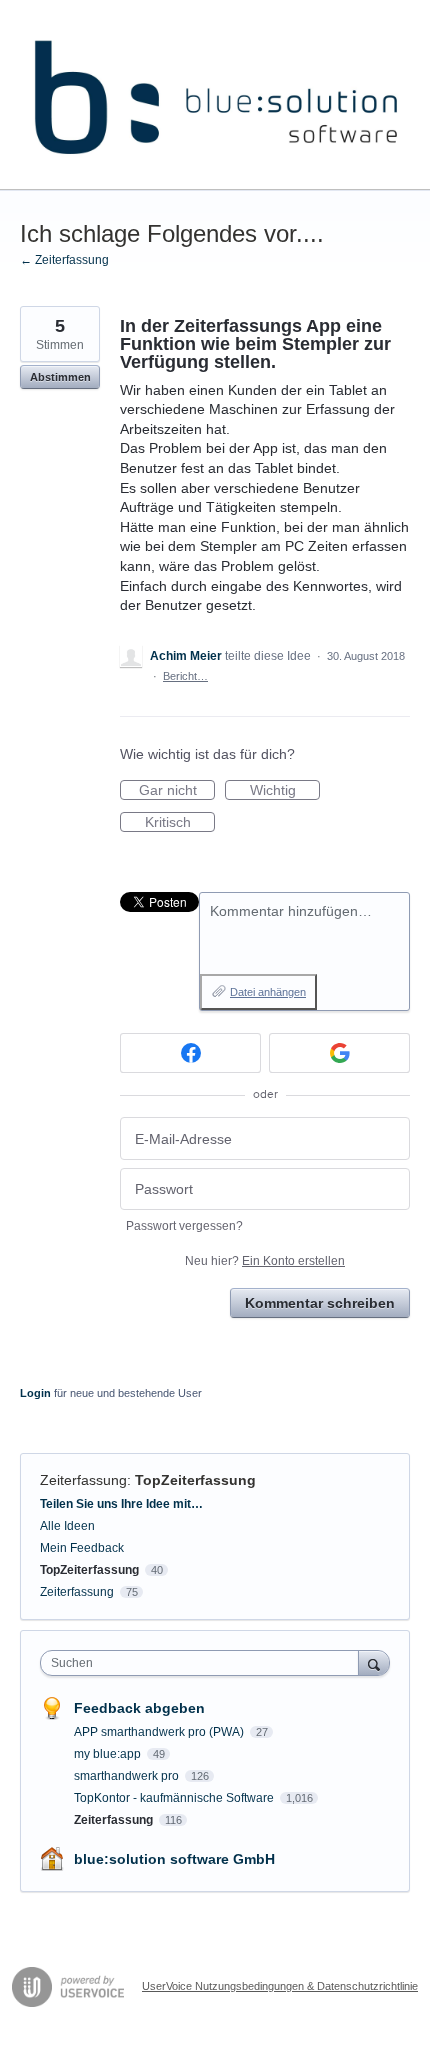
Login (35, 1393)
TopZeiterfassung (195, 1480)
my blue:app (109, 1754)
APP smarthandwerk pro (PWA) (160, 1732)
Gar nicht (177, 791)
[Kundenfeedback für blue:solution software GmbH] (215, 95)
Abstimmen (60, 377)
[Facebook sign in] (190, 1053)
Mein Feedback (82, 1548)
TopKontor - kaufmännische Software (175, 1798)
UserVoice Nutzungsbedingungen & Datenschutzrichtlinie (280, 1986)
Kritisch (180, 823)
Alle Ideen (67, 1526)
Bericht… (185, 676)
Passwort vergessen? (184, 1226)
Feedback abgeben (139, 1708)
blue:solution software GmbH (174, 1859)
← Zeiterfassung (64, 260)
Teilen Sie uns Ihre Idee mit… (121, 1504)
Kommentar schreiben (320, 1303)
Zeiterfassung (83, 1480)
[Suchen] (374, 1662)
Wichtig (285, 791)
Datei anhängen (268, 992)
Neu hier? (265, 1261)
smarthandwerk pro (128, 1776)
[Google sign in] (339, 1053)
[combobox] (204, 1663)
